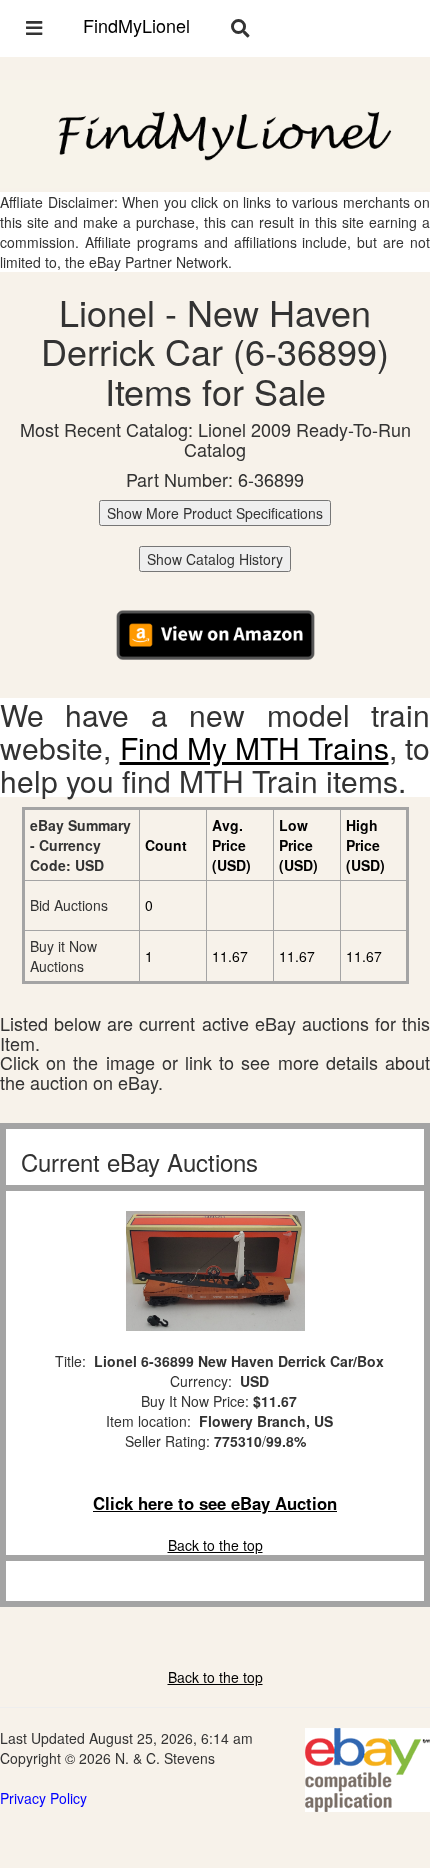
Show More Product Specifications (215, 513)
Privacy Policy (43, 1798)
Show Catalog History (215, 559)
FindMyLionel (136, 25)
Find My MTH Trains (254, 747)
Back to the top (215, 1545)
